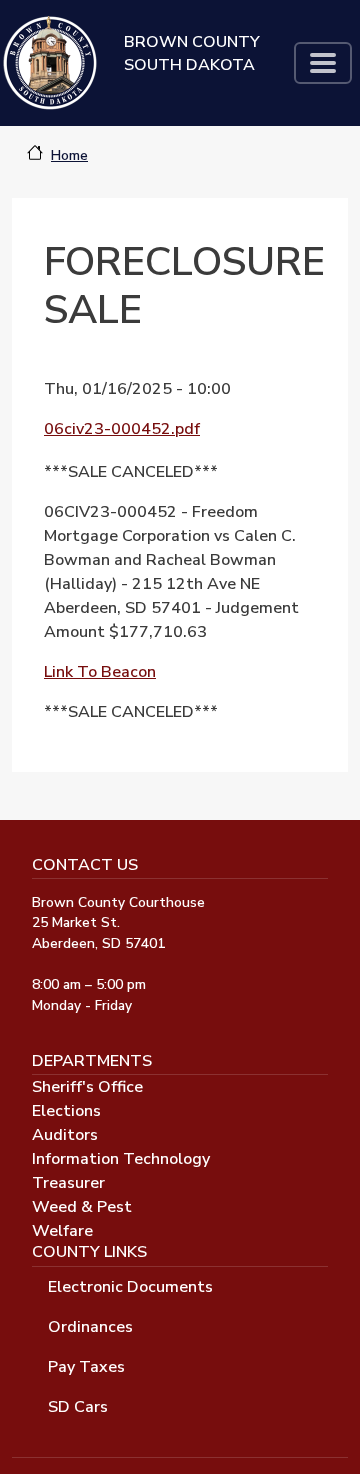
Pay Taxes (86, 1367)
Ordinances (90, 1327)
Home (69, 155)
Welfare (62, 1231)
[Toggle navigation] (323, 63)
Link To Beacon (100, 672)
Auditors (65, 1135)
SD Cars (78, 1407)
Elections (66, 1111)
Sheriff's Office (87, 1087)
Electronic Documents (130, 1287)
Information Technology (121, 1159)
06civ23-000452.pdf (122, 429)
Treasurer (68, 1183)
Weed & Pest (82, 1207)
